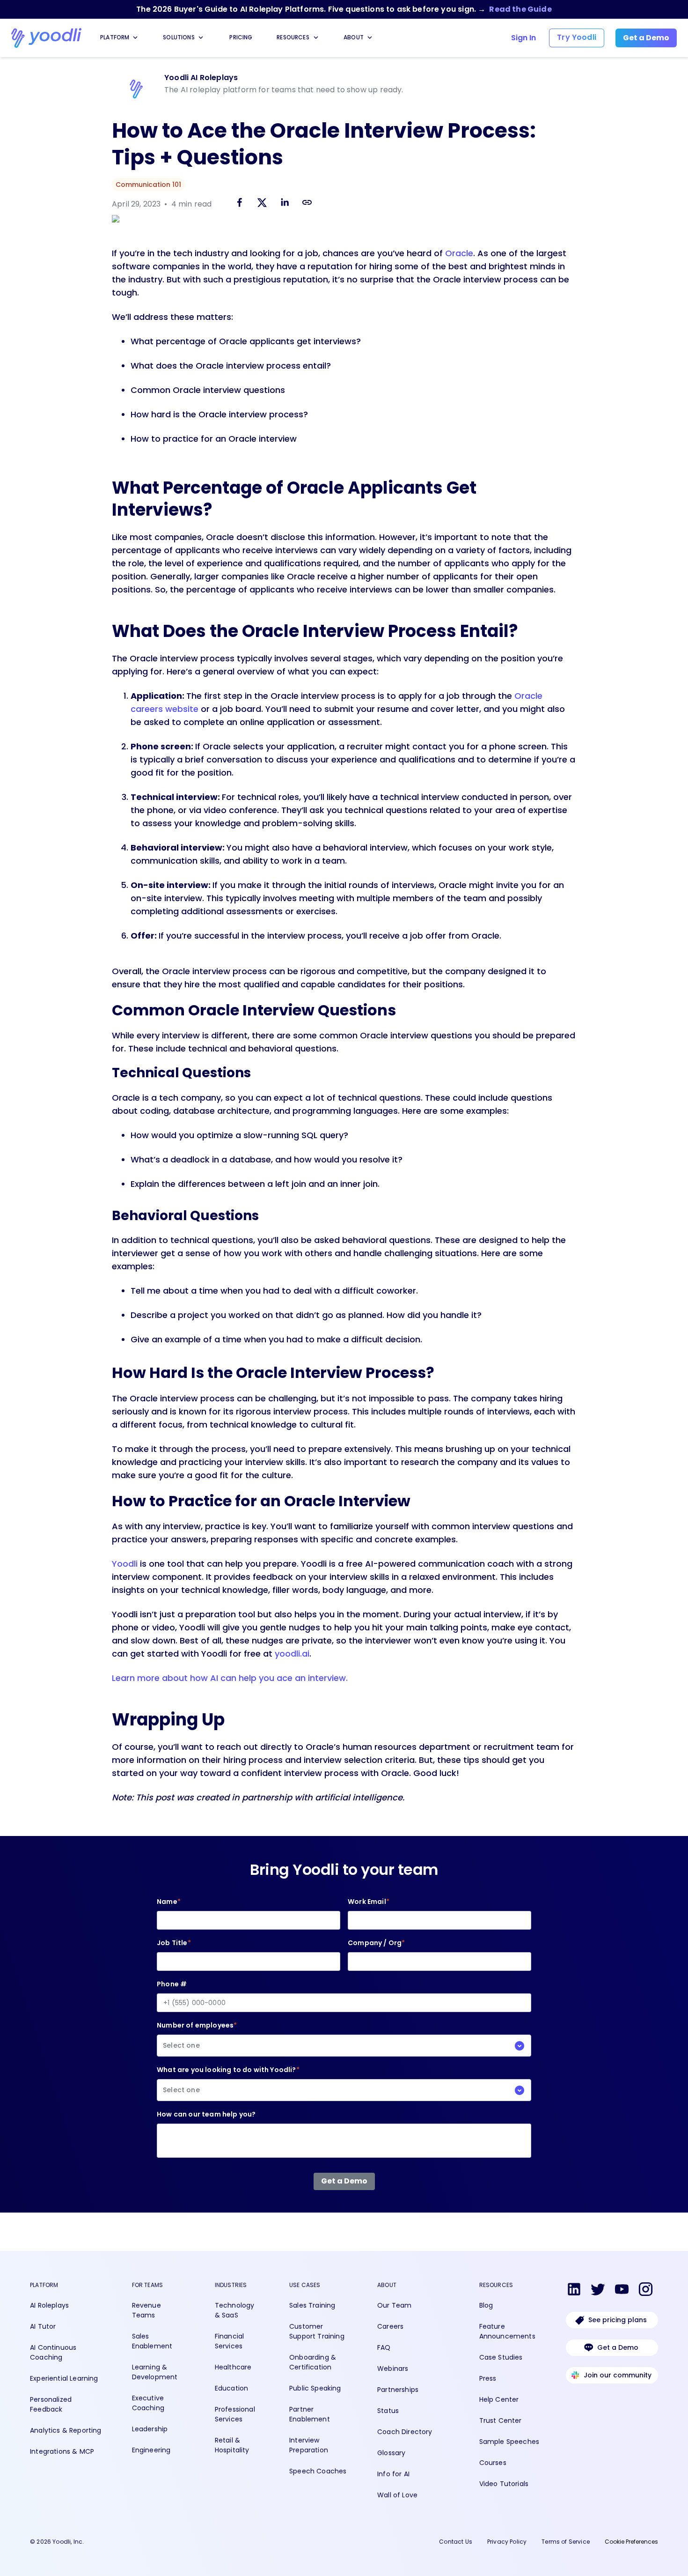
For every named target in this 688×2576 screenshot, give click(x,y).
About (354, 37)
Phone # (172, 1984)
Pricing (241, 37)
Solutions (179, 37)
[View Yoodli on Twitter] (598, 2291)
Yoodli (125, 1564)
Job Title (174, 1943)
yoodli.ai (292, 1654)
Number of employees (197, 2035)
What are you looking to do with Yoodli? (228, 2080)
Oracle (459, 253)
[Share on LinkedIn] (285, 204)
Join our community (618, 2375)
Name (169, 1902)
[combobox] (344, 2046)
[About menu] (370, 37)
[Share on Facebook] (240, 204)
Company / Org (376, 1943)
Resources (293, 37)
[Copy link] (307, 202)
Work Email (369, 1902)
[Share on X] (262, 204)
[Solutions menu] (201, 37)
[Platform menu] (135, 37)
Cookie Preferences (631, 2542)
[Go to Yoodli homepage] (46, 38)
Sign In (523, 38)
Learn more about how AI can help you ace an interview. (230, 1678)
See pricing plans (618, 2320)
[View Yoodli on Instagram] (646, 2291)
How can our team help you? (206, 2114)
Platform (115, 37)
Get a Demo (618, 2347)
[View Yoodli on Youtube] (622, 2291)
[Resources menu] (316, 37)
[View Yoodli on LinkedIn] (574, 2291)
